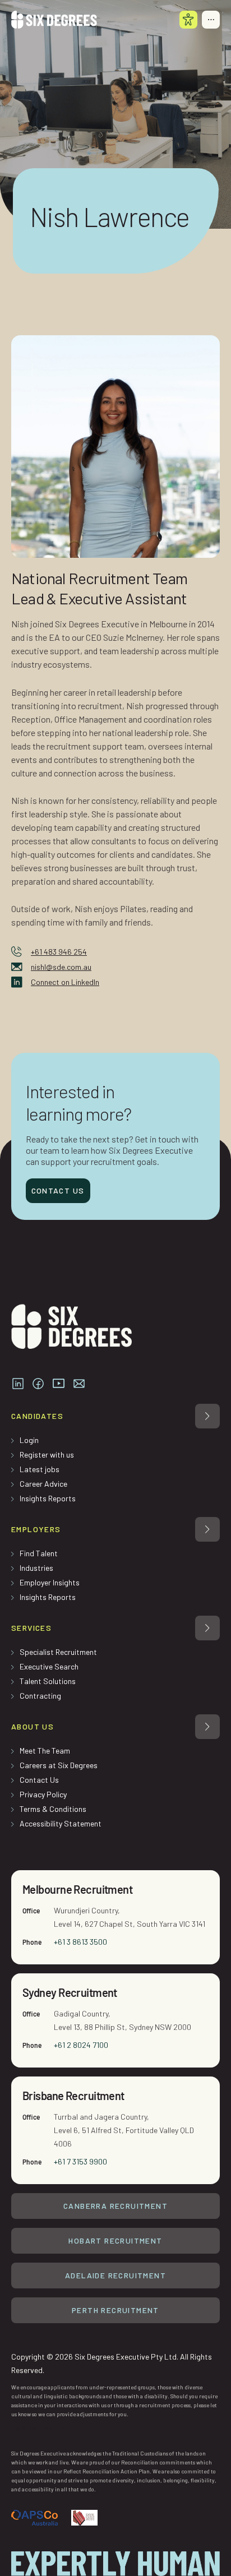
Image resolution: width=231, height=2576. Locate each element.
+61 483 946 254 (59, 952)
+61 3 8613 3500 (80, 1942)
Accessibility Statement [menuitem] (61, 1823)
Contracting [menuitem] (40, 1696)
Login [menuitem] (29, 1440)
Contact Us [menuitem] (39, 1780)
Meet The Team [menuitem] (45, 1751)
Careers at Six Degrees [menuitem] (59, 1765)
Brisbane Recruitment (73, 2096)
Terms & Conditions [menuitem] (53, 1809)
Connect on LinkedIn (65, 982)
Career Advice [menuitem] (43, 1484)
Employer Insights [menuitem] (50, 1582)
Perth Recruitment (115, 2310)
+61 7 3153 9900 (80, 2161)
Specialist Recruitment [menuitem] (58, 1652)
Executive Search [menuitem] (49, 1666)
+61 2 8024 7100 (81, 2045)
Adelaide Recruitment (115, 2275)
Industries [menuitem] (36, 1568)
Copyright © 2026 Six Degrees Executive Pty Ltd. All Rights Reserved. (112, 2363)
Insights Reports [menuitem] (48, 1498)
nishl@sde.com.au (61, 967)
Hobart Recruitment (115, 2240)
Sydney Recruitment (70, 1992)
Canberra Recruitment (115, 2206)
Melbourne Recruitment (77, 1889)
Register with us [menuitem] (47, 1455)
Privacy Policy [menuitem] (43, 1794)
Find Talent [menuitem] (39, 1553)
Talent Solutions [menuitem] (48, 1681)
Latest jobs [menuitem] (40, 1469)
